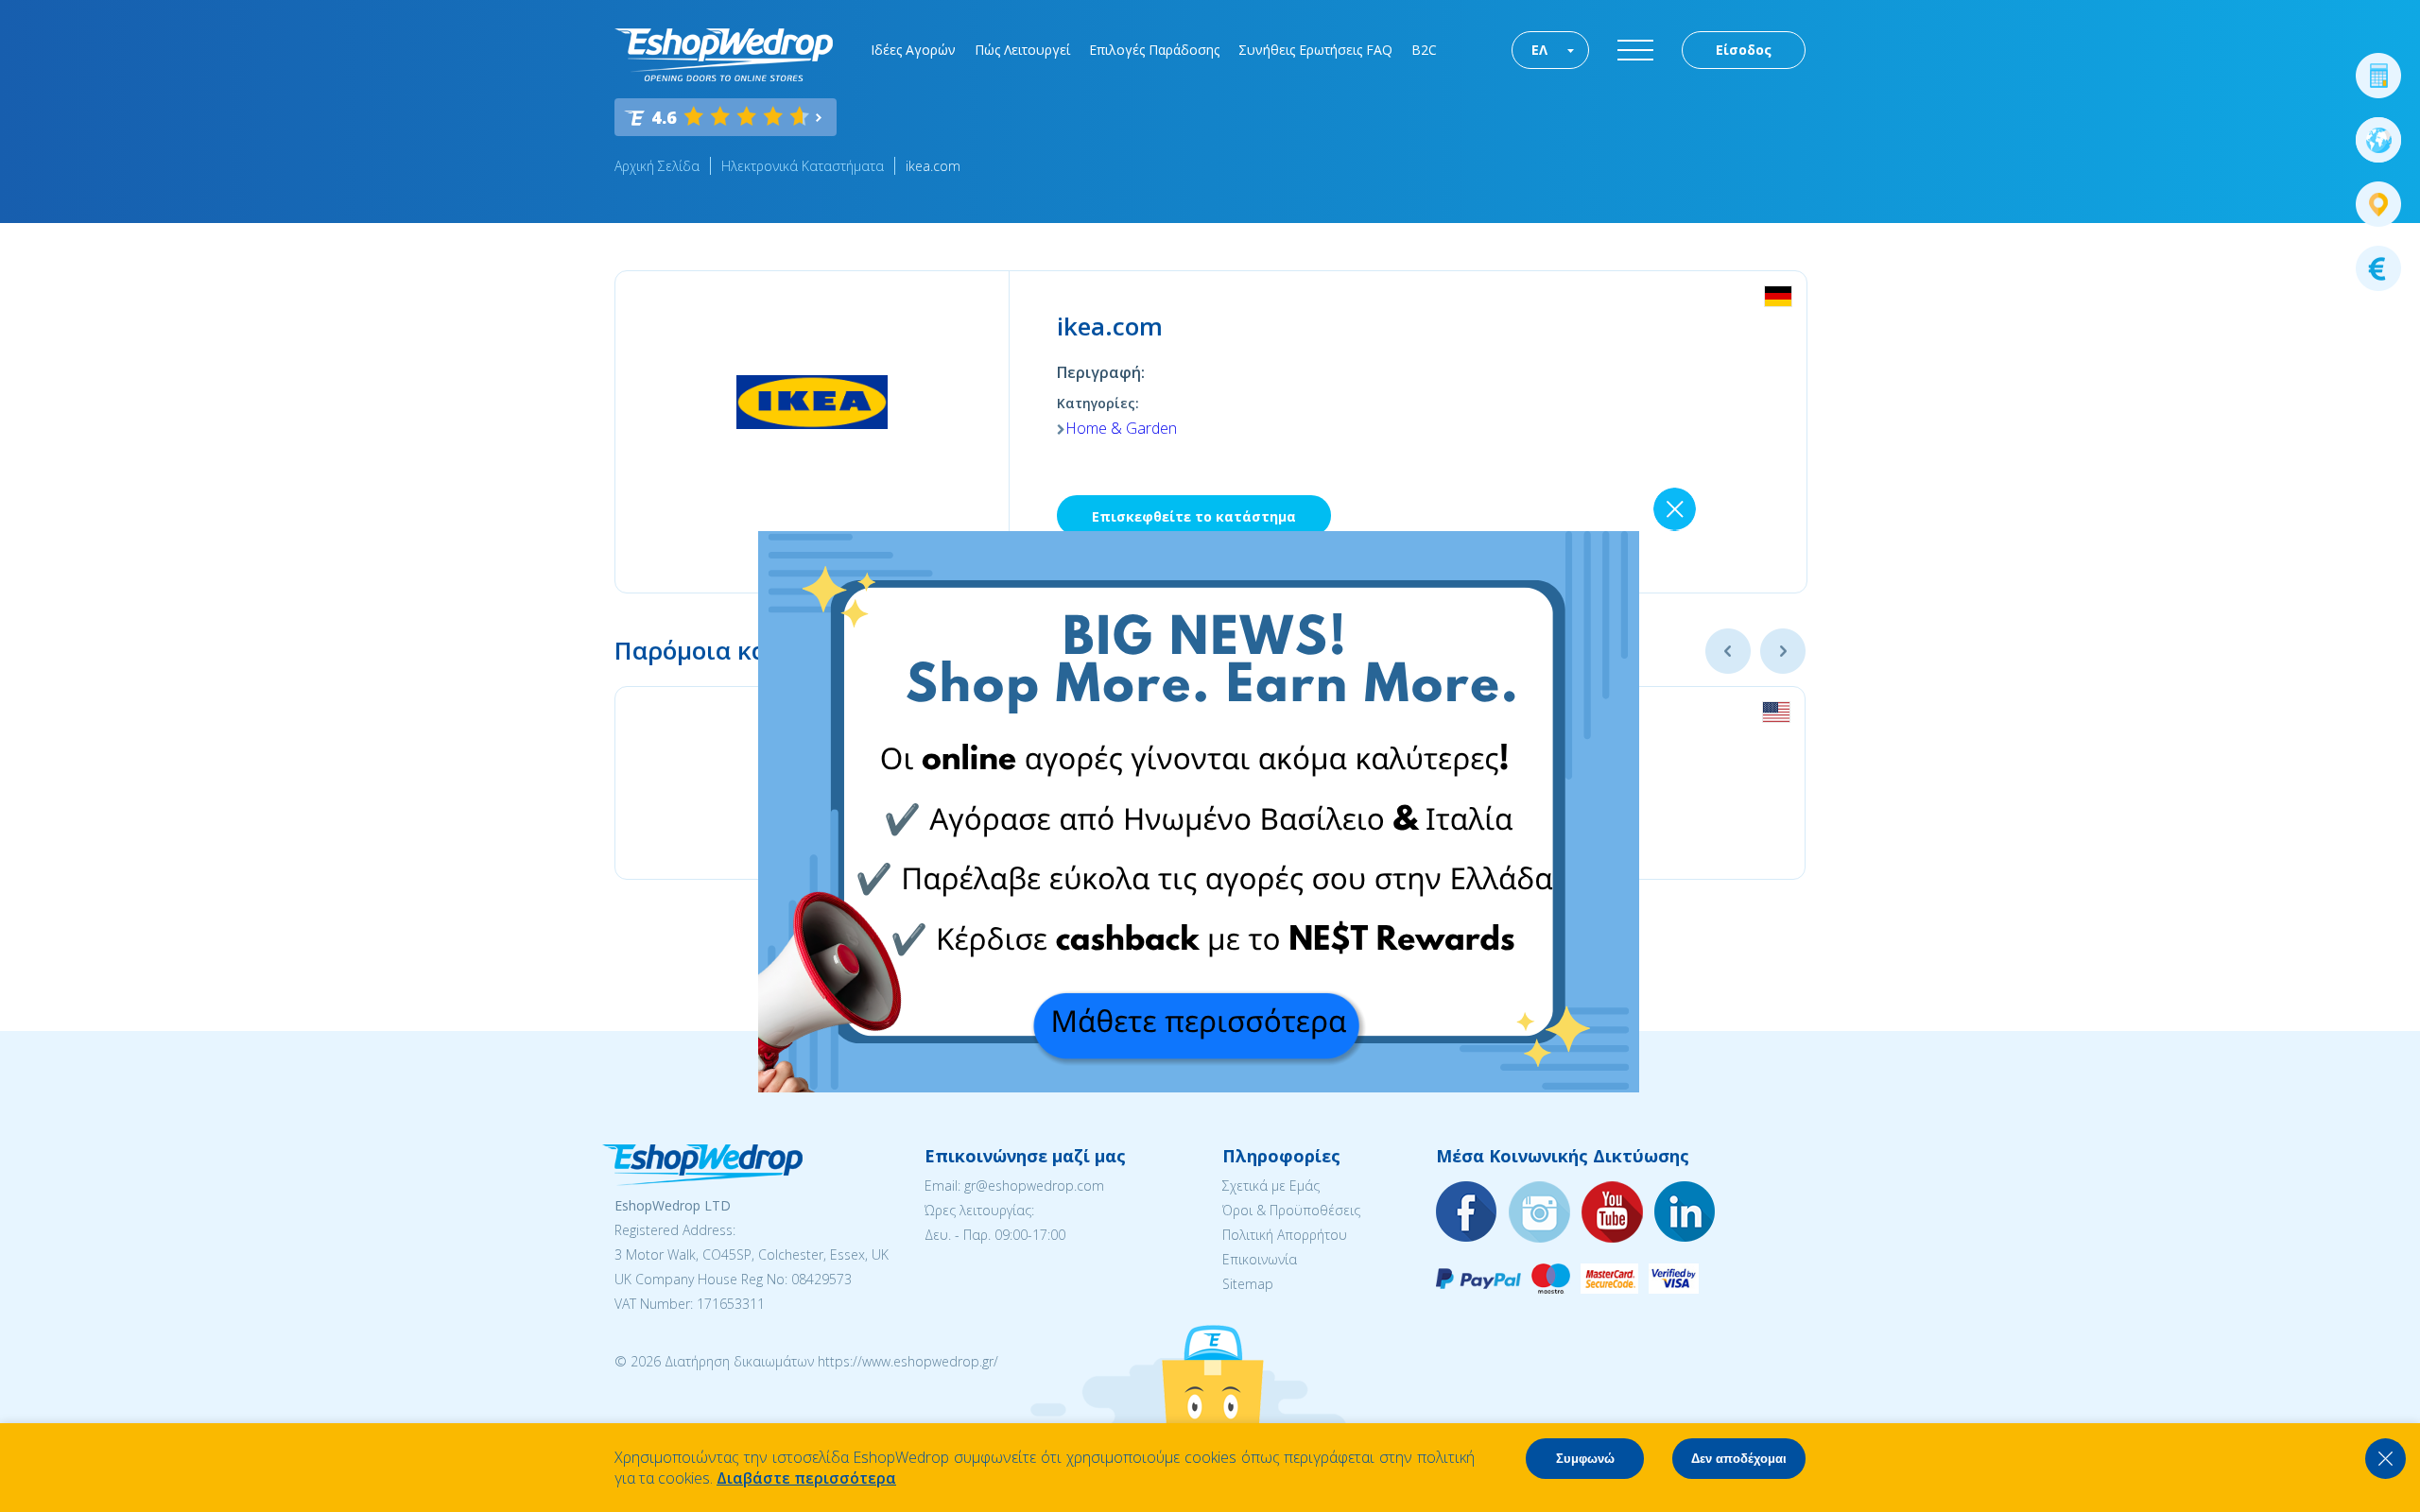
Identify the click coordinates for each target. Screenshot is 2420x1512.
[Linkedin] (1685, 1213)
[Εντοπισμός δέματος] (2378, 204)
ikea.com (933, 166)
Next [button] (1783, 651)
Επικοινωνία (1260, 1259)
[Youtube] (1613, 1213)
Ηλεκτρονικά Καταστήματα (803, 166)
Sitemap (1248, 1284)
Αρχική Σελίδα (657, 166)
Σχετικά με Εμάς (1271, 1186)
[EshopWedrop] (724, 55)
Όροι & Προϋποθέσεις (1291, 1210)
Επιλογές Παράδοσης (1154, 50)
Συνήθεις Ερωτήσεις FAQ (1315, 50)
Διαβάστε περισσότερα (806, 1478)
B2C (1424, 50)
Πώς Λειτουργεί (1022, 50)
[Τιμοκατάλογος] (2378, 268)
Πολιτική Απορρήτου (1285, 1235)
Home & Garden (1121, 428)
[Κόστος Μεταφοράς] (2378, 76)
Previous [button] (1728, 651)
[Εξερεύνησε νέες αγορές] (2378, 140)
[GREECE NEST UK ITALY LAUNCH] (1199, 1087)
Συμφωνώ (1585, 1459)
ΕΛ (1539, 50)
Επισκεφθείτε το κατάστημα (1194, 516)
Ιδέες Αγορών (913, 50)
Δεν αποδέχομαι (1739, 1459)
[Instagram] (1540, 1213)
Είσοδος (1744, 50)
